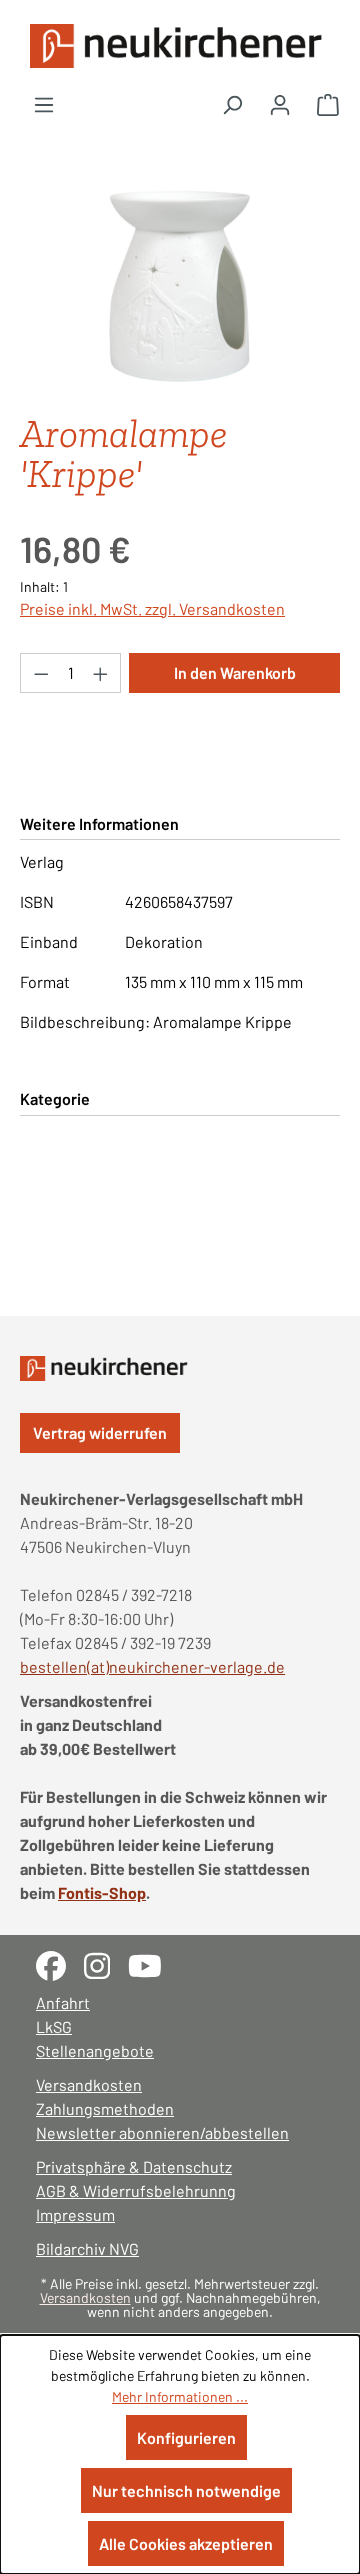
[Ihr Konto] (280, 104)
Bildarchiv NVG (87, 2248)
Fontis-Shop (102, 1892)
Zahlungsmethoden (105, 2108)
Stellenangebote (95, 2050)
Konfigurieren (186, 2437)
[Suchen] (232, 104)
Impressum (75, 2214)
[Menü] (44, 104)
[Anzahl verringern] (41, 673)
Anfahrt (63, 2002)
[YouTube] (152, 1963)
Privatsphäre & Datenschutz (134, 2166)
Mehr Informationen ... (180, 2396)
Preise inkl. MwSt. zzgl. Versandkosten (152, 608)
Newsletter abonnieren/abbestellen (162, 2132)
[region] (180, 284)
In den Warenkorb (235, 672)
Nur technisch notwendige (186, 2490)
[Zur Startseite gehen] (180, 46)
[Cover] (179, 284)
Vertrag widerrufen (100, 1432)
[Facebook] (60, 1963)
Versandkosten (89, 2084)
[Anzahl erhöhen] (101, 673)
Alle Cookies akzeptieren (186, 2543)
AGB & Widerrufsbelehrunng (136, 2190)
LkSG (54, 2026)
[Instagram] (106, 1963)
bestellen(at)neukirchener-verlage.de (152, 1666)
